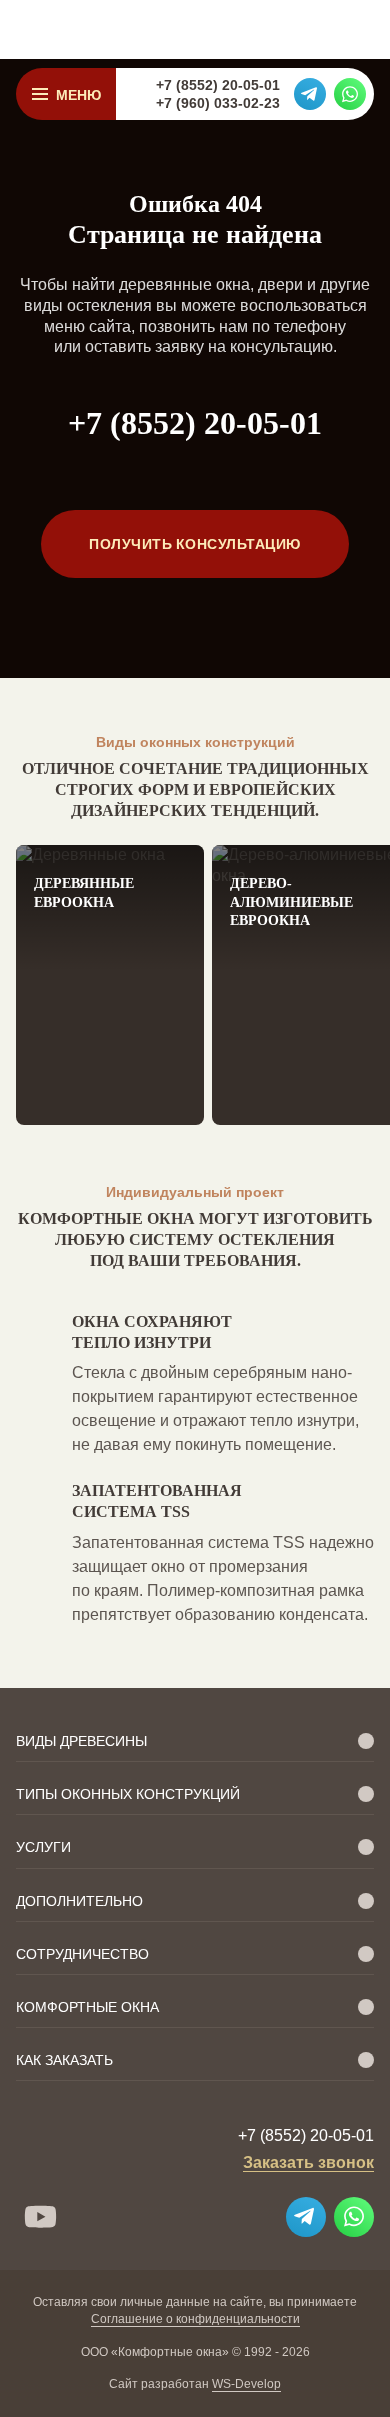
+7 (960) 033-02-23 (218, 103)
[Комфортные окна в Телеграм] (310, 94)
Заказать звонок (308, 2162)
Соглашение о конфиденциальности (195, 2319)
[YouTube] (40, 2217)
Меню (78, 94)
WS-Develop (246, 2384)
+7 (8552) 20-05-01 (218, 85)
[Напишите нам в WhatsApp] (350, 94)
